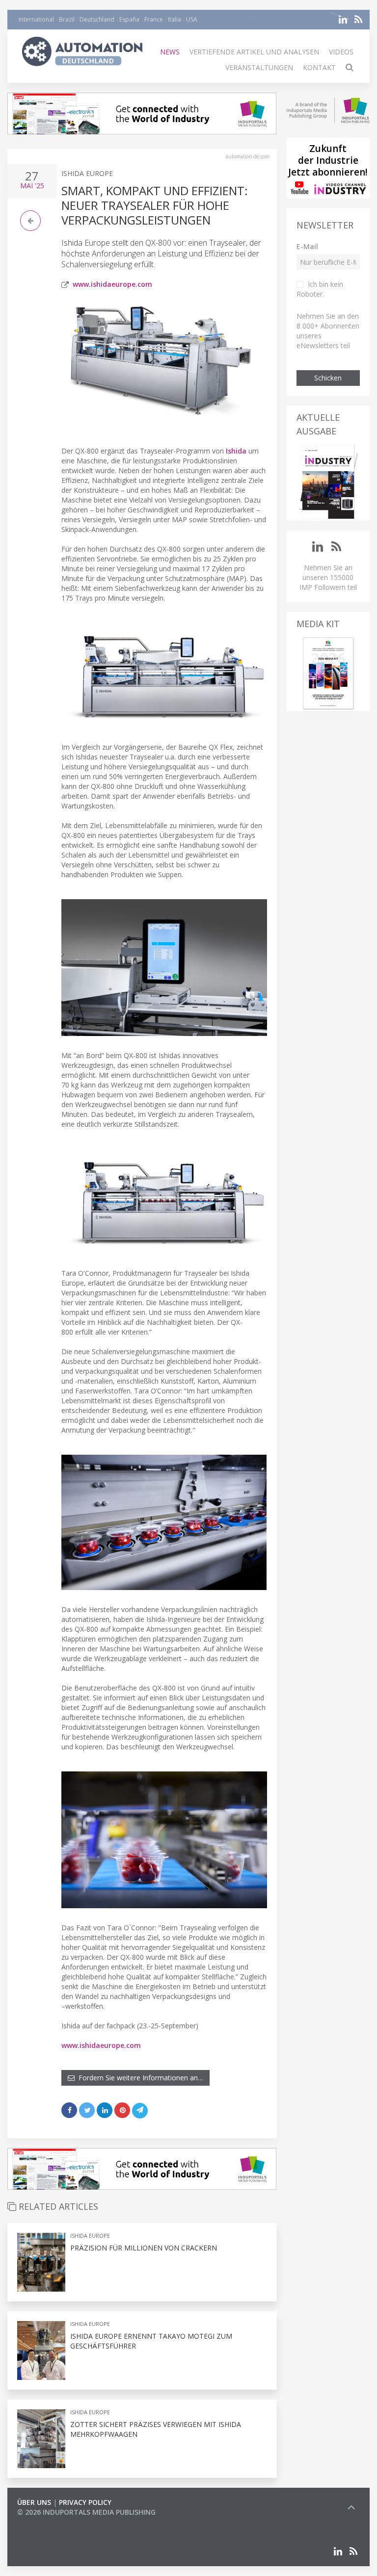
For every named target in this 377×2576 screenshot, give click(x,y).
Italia (175, 19)
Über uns (34, 2502)
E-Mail (307, 246)
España (129, 19)
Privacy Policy (85, 2502)
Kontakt (319, 67)
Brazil (67, 19)
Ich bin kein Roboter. (320, 289)
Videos (341, 52)
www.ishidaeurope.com (112, 284)
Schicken (328, 378)
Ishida (236, 451)
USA (192, 19)
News (170, 52)
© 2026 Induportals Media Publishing (86, 2512)
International (36, 19)
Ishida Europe (87, 173)
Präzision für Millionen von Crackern (144, 2248)
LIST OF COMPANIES (51, 2522)
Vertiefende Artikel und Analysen (254, 52)
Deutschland (97, 19)
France (154, 19)
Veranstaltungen (259, 67)
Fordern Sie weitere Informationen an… (139, 2078)
